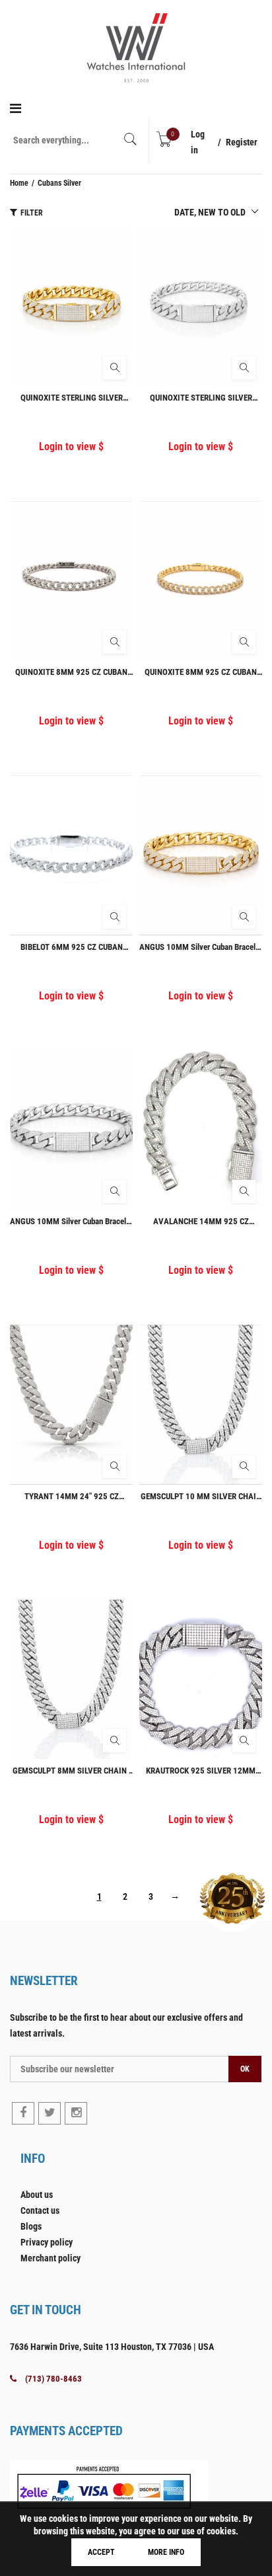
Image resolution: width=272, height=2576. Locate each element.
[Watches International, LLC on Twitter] (50, 2113)
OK (245, 2069)
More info (166, 2552)
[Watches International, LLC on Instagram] (76, 2113)
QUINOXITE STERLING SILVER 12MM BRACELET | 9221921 (201, 398)
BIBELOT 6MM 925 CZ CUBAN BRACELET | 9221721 (72, 947)
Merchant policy (51, 2258)
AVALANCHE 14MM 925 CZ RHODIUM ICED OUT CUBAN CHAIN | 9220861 (201, 1221)
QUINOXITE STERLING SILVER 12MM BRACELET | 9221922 (72, 398)
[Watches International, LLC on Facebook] (23, 2113)
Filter (32, 213)
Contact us (40, 2210)
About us (37, 2195)
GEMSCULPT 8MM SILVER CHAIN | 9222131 (72, 1771)
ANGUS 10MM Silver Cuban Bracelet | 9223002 (201, 947)
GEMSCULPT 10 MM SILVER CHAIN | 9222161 (201, 1496)
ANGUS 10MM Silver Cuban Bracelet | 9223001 (71, 1221)
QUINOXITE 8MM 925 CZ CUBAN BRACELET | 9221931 (71, 672)
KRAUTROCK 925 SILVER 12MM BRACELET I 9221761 (201, 1771)
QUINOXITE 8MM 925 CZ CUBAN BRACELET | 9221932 (201, 672)
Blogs (31, 2226)
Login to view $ (71, 447)
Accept (101, 2552)
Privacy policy (47, 2242)
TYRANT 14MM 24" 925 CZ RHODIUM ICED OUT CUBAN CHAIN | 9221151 (72, 1496)
